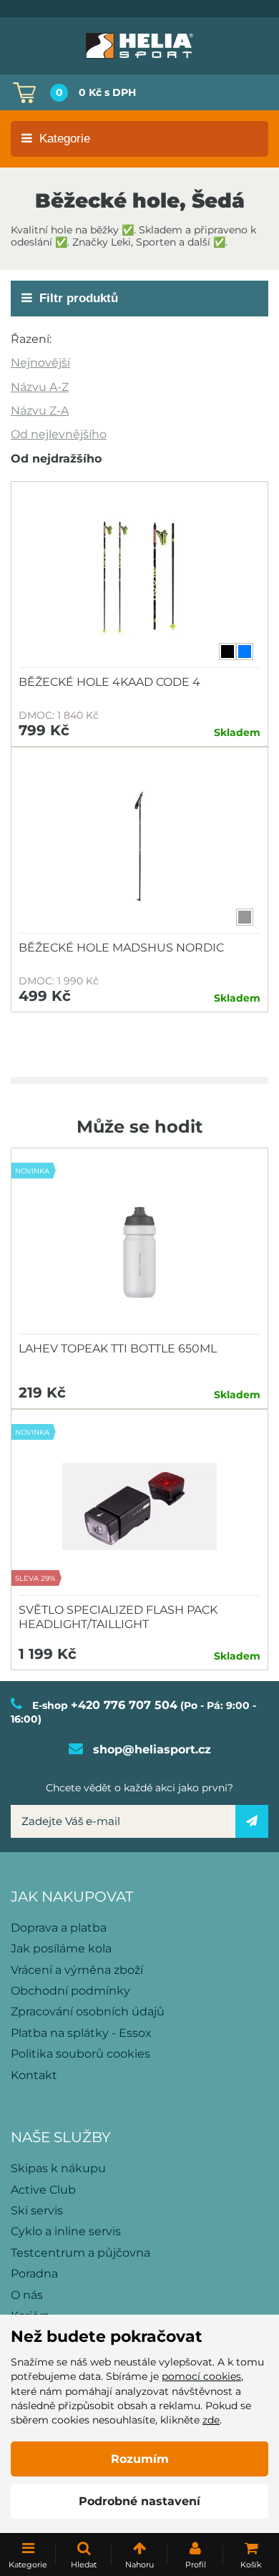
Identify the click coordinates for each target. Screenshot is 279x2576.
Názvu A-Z (40, 387)
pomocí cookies (201, 2376)
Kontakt (34, 2075)
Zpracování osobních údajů (88, 2011)
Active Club (43, 2190)
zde (211, 2420)
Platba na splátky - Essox (81, 2033)
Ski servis (37, 2211)
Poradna (34, 2274)
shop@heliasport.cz (152, 1749)
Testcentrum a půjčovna (80, 2253)
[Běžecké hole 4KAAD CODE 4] (139, 578)
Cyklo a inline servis (66, 2231)
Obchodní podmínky (70, 1991)
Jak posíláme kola (61, 1948)
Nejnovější (40, 363)
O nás (27, 2295)
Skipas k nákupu (58, 2168)
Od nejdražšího (56, 459)
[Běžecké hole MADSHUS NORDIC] (139, 844)
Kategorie (65, 139)
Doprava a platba (59, 1928)
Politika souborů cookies (80, 2054)
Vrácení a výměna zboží (77, 1970)
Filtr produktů (79, 298)
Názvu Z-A (40, 411)
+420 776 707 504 (124, 1705)
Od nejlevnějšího (59, 434)
